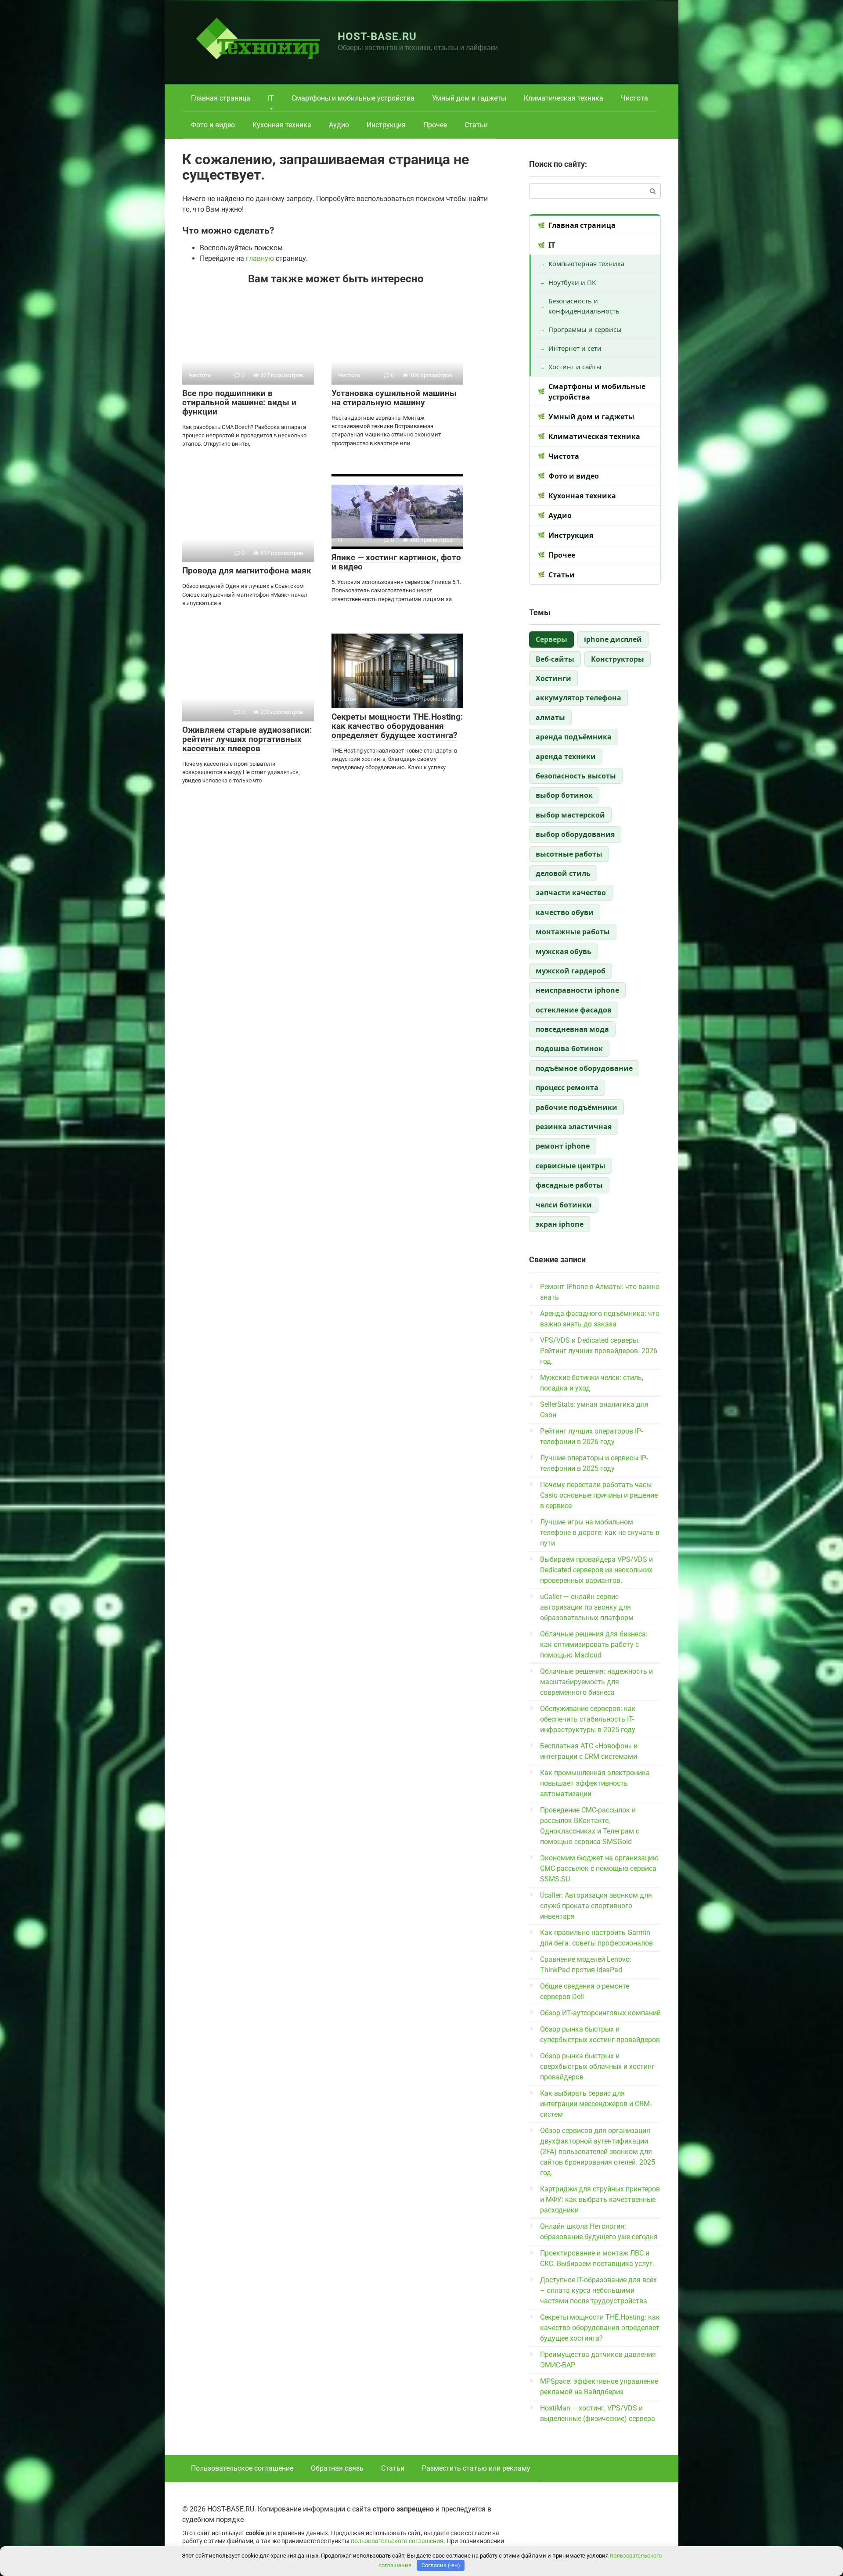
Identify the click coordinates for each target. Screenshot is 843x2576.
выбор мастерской (570, 815)
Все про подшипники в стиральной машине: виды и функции (239, 402)
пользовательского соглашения (397, 2541)
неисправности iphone (577, 990)
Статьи (476, 125)
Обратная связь (337, 2468)
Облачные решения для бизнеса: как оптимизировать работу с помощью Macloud (594, 1645)
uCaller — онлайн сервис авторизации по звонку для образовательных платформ (587, 1607)
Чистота (634, 98)
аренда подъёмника (574, 737)
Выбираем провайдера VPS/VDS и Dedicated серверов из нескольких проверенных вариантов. (596, 1570)
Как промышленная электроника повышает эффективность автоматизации (595, 1783)
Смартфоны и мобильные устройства (353, 98)
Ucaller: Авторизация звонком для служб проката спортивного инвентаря (596, 1906)
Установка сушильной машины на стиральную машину (394, 398)
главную (260, 258)
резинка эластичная (574, 1127)
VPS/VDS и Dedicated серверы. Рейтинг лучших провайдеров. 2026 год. (599, 1351)
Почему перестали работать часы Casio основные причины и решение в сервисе (599, 1495)
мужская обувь (564, 951)
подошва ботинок (569, 1048)
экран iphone (560, 1224)
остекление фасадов (574, 1010)
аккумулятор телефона (578, 698)
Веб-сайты (555, 659)
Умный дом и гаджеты (469, 98)
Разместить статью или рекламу (476, 2468)
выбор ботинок (564, 795)
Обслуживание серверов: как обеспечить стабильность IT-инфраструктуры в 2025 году (588, 1719)
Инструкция (386, 125)
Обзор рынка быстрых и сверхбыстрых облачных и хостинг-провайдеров (598, 2066)
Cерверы (551, 639)
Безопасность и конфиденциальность (584, 306)
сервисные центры (571, 1166)
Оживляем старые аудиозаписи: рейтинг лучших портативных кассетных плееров (247, 739)
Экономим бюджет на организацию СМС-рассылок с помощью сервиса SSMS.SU (599, 1868)
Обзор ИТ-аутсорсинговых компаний (600, 2013)
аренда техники (566, 757)
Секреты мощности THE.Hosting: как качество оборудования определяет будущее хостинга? (397, 726)
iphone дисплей (613, 639)
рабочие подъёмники (576, 1107)
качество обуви (565, 912)
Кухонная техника (282, 125)
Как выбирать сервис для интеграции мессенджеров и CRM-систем (596, 2104)
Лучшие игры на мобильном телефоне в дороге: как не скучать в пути (600, 1533)
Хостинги (553, 678)
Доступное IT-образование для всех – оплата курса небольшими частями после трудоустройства (598, 2290)
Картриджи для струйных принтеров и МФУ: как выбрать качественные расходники (600, 2200)
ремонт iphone (563, 1146)
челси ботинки (564, 1205)
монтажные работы (573, 932)
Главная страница (221, 98)
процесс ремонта (567, 1088)
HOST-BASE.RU (377, 36)
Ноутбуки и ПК (572, 282)
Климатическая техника (564, 98)
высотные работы (569, 854)
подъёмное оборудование (584, 1068)
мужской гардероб (571, 971)
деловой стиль (563, 873)
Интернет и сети (575, 348)
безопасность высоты (576, 776)
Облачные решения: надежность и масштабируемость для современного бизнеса (596, 1682)
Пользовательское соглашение (242, 2468)
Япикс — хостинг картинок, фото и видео (396, 562)
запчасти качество (571, 893)
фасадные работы (569, 1185)
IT (271, 98)
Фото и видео (213, 125)
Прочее (435, 125)
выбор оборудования (575, 834)
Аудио (339, 125)
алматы (550, 717)
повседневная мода (572, 1029)
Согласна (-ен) (441, 2565)
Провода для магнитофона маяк (247, 571)
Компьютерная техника (586, 263)
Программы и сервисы (585, 329)
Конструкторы (618, 659)
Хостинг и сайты (575, 367)
